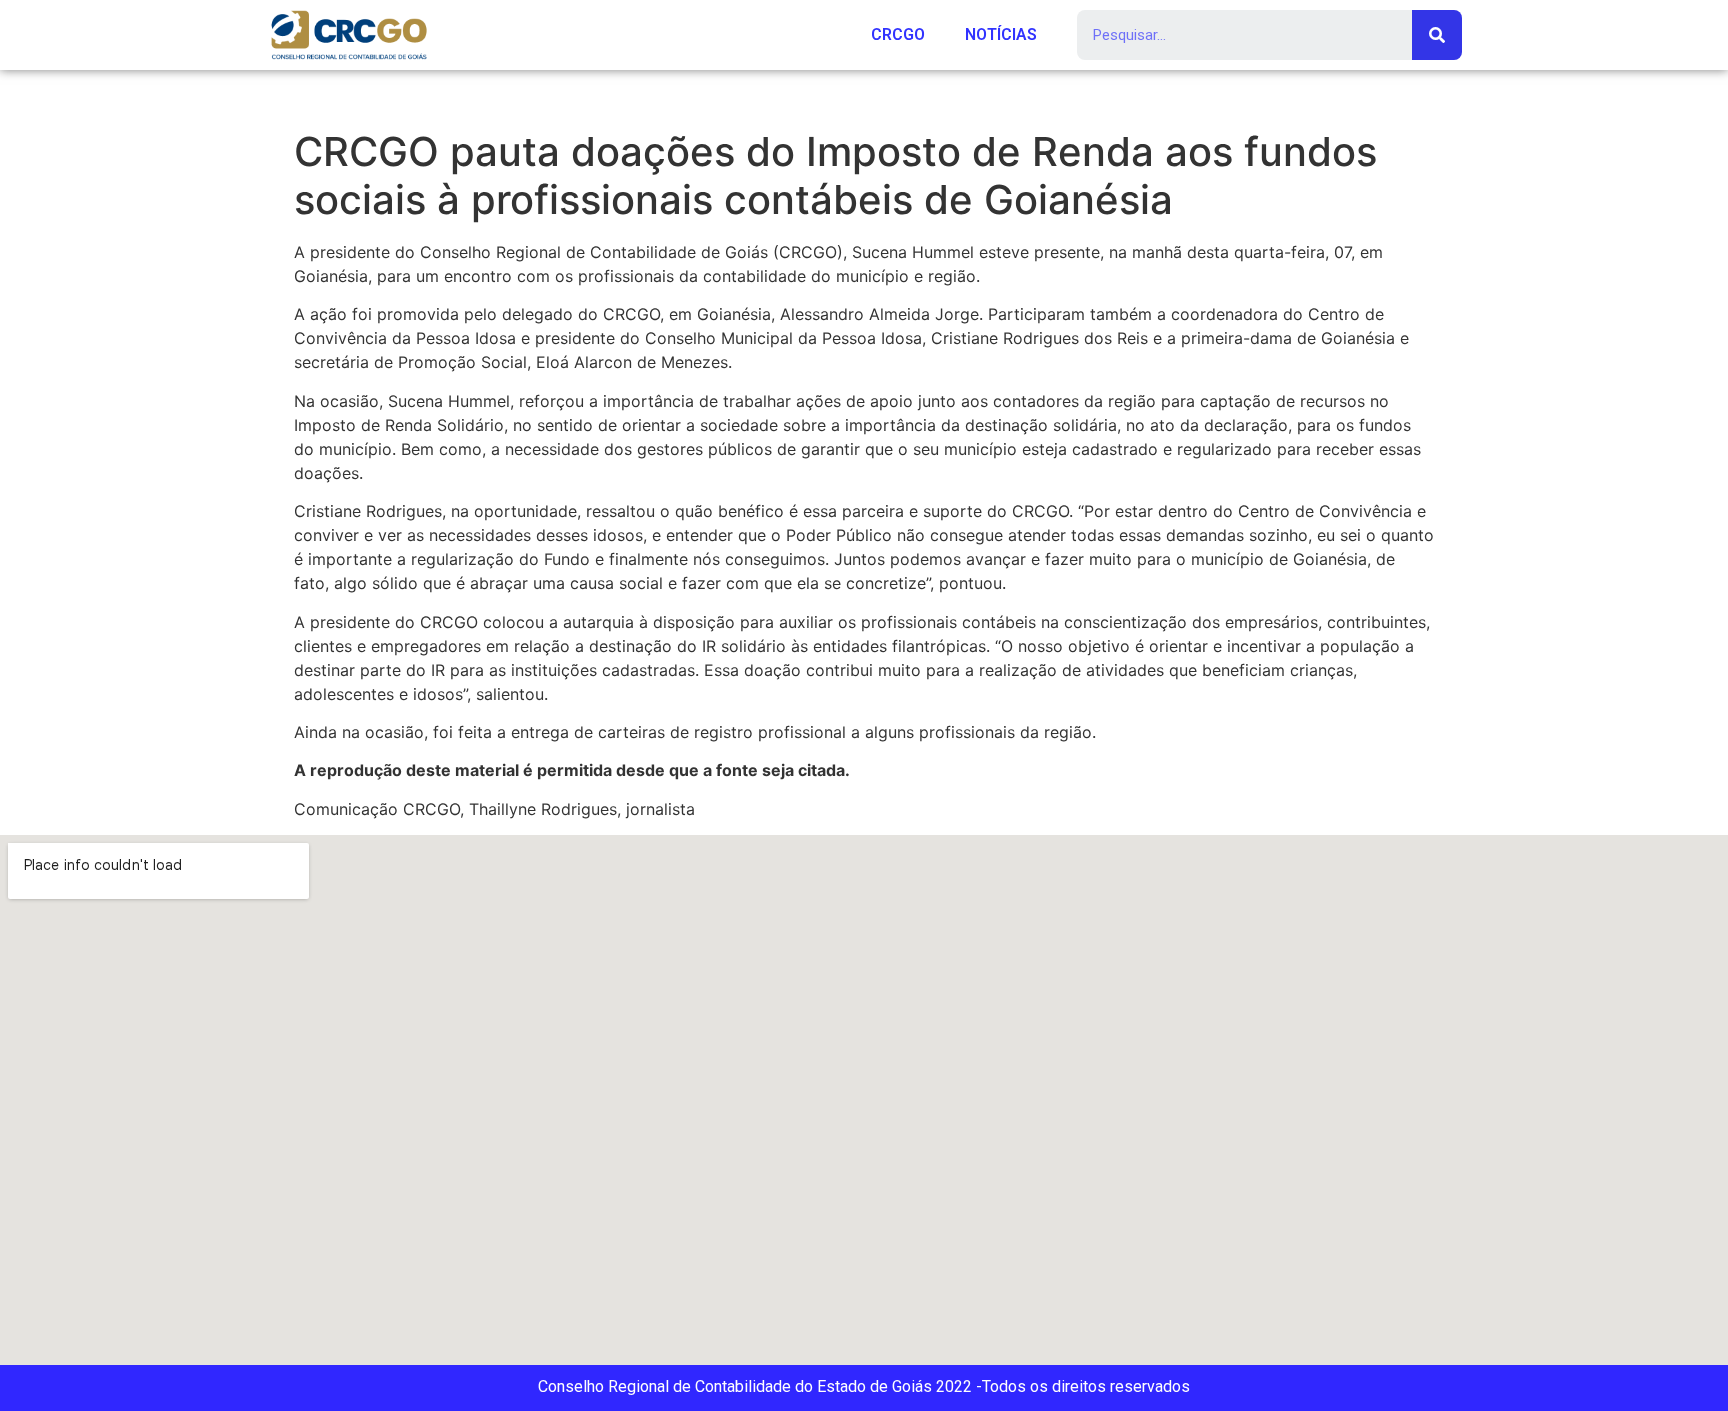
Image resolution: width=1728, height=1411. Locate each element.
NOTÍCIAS (1001, 34)
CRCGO (898, 34)
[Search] (1437, 35)
